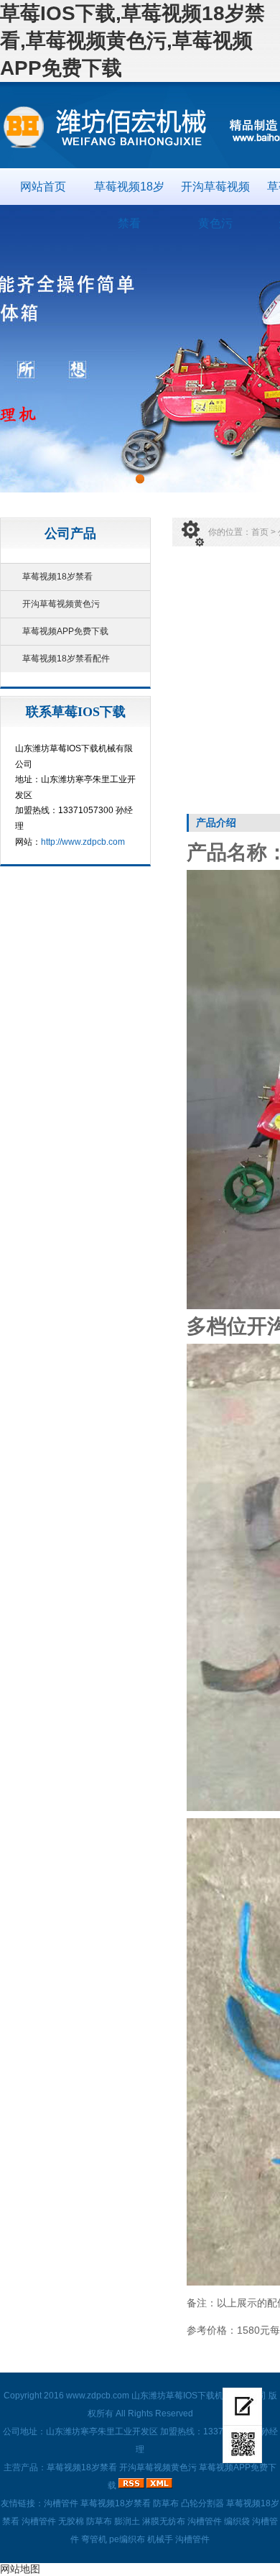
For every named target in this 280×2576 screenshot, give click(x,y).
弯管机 (94, 2539)
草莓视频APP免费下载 (65, 631)
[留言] (242, 2407)
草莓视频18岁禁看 (129, 193)
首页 (260, 532)
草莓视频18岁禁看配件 (66, 659)
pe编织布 (127, 2539)
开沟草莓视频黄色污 (215, 193)
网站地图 (20, 2569)
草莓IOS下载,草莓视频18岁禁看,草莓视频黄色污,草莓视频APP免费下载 (132, 41)
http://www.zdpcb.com (83, 842)
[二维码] (242, 2444)
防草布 (166, 2503)
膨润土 (127, 2521)
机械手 (160, 2539)
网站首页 (43, 187)
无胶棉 (71, 2521)
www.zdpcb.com (98, 2396)
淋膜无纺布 (164, 2521)
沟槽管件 (61, 2503)
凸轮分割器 (202, 2503)
